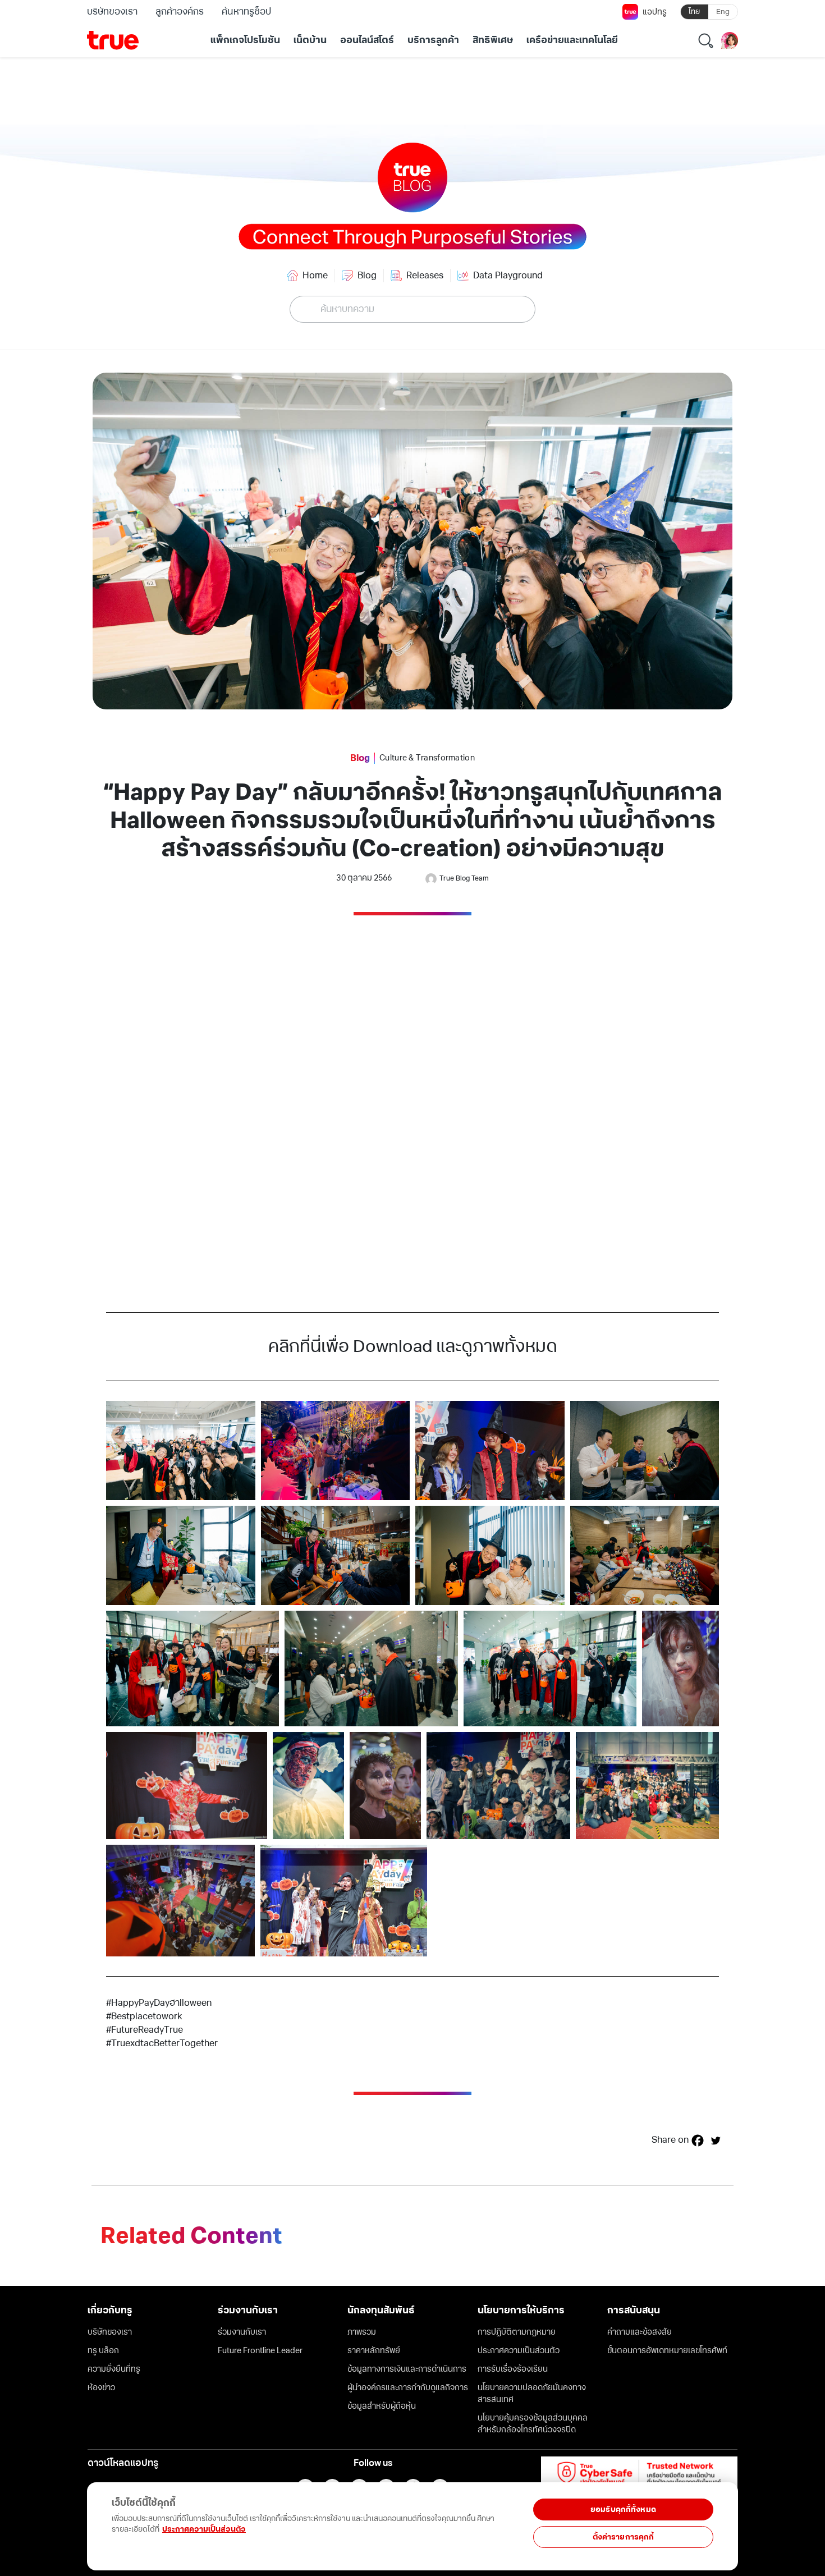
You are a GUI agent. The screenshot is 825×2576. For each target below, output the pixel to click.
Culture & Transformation (427, 758)
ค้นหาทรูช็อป (246, 12)
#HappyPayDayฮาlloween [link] (159, 2003)
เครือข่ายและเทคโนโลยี (572, 40)
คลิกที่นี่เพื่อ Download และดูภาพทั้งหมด (413, 1346)
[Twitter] (716, 2140)
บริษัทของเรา (112, 12)
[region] (231, 2520)
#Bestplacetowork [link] (144, 2016)
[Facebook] (698, 2140)
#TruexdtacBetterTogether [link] (162, 2043)
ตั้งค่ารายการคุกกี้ (624, 2537)
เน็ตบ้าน (310, 40)
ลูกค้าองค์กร (180, 12)
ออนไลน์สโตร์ (367, 40)
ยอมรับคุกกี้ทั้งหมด (623, 2509)
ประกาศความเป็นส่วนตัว (204, 2529)
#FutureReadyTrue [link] (145, 2030)
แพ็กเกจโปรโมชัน (245, 40)
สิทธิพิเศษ (493, 40)
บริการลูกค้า (433, 40)
